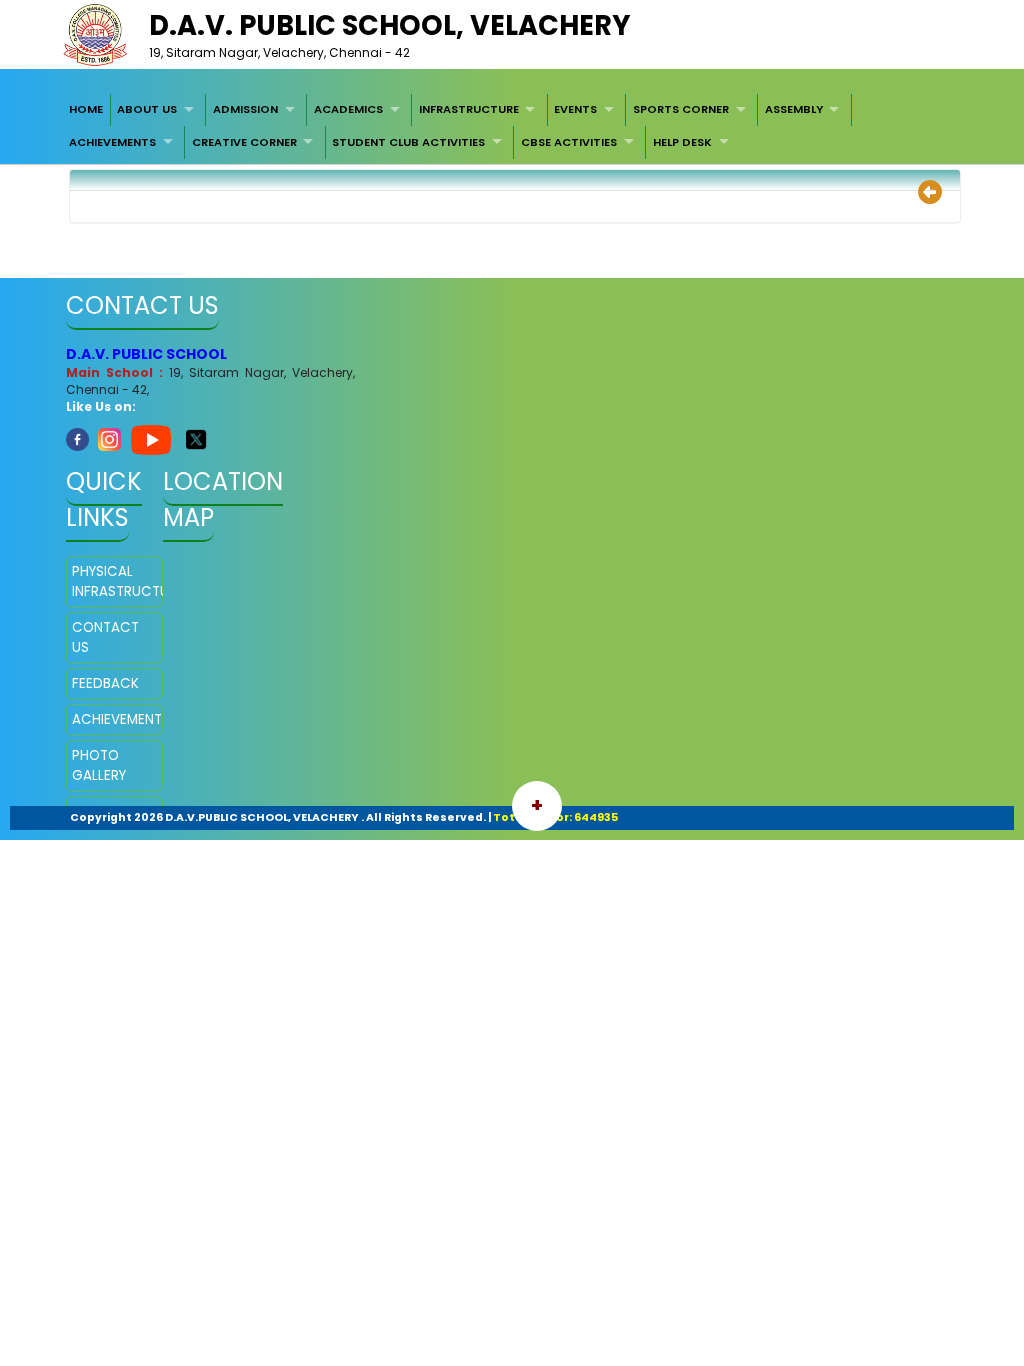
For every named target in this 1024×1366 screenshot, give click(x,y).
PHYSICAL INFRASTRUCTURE (114, 581)
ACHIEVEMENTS (112, 142)
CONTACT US (105, 637)
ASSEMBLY (794, 109)
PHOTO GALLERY (99, 765)
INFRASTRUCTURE (469, 109)
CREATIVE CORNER (244, 142)
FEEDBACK (105, 683)
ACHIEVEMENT (114, 719)
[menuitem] (86, 110)
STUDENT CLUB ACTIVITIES (408, 142)
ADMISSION (245, 109)
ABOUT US (147, 109)
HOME (86, 109)
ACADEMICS (348, 109)
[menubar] (512, 126)
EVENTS (575, 109)
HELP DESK (682, 142)
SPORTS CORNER (681, 109)
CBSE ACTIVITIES (569, 142)
